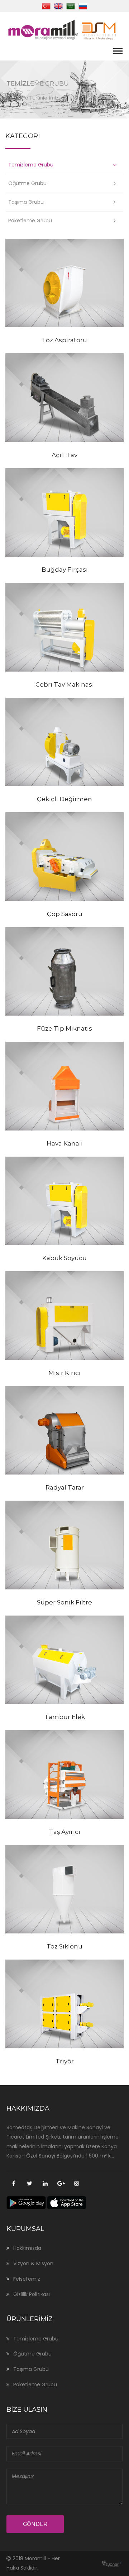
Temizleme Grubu (31, 165)
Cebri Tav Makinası (65, 684)
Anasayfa (17, 98)
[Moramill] (63, 29)
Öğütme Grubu (27, 183)
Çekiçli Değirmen (64, 799)
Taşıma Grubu (26, 202)
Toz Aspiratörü (64, 340)
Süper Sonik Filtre (64, 1602)
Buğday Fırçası (65, 570)
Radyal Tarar (65, 1487)
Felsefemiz (27, 2279)
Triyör (65, 2061)
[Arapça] (71, 5)
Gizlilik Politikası (32, 2294)
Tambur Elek (65, 1717)
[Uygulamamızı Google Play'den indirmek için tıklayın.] (26, 2203)
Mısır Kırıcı (64, 1373)
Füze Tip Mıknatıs (64, 1028)
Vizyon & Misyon (33, 2263)
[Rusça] (83, 5)
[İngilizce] (58, 5)
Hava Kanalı (65, 1143)
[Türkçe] (46, 5)
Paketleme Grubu (30, 221)
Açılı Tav (64, 455)
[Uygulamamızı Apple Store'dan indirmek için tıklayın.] (67, 2203)
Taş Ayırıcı (65, 1832)
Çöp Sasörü (65, 914)
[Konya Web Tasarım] (110, 2563)
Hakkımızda (27, 2248)
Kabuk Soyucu (64, 1258)
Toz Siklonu (64, 1946)
